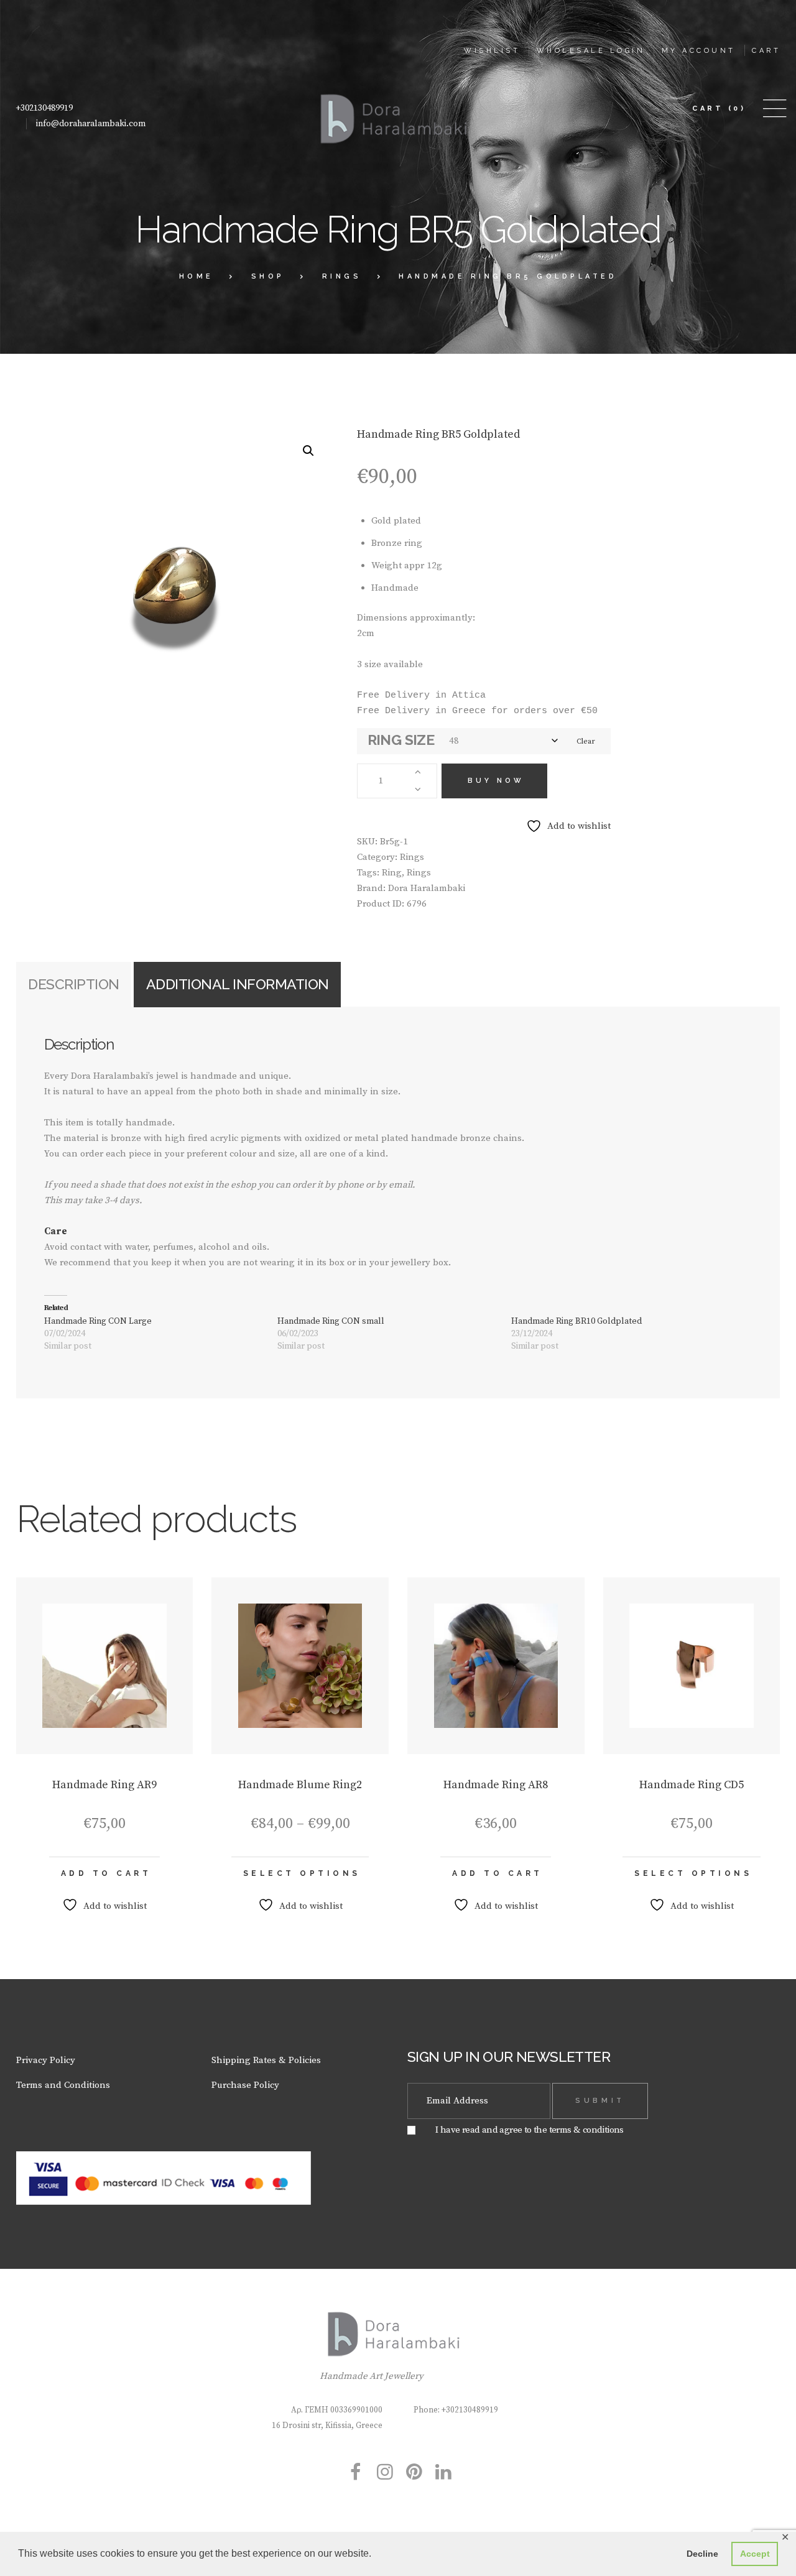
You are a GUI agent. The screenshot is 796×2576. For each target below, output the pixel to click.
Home (197, 276)
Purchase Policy (245, 2085)
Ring (392, 873)
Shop (268, 276)
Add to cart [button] (106, 1873)
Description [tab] (74, 984)
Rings (342, 276)
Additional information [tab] (238, 984)
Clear (586, 741)
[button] (308, 451)
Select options (302, 1873)
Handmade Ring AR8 (496, 1785)
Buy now (496, 781)
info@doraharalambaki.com (91, 124)
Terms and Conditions (63, 2085)
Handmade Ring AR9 (104, 1785)
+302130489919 (44, 108)
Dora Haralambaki (427, 888)
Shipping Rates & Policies (266, 2060)
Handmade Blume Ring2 (300, 1785)
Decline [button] (702, 2554)
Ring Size (401, 740)
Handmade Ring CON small (331, 1321)
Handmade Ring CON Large (98, 1321)
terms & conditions (586, 2130)
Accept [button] (755, 2554)
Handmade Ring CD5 (692, 1785)
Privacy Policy (46, 2060)
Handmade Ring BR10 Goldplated (576, 1321)
